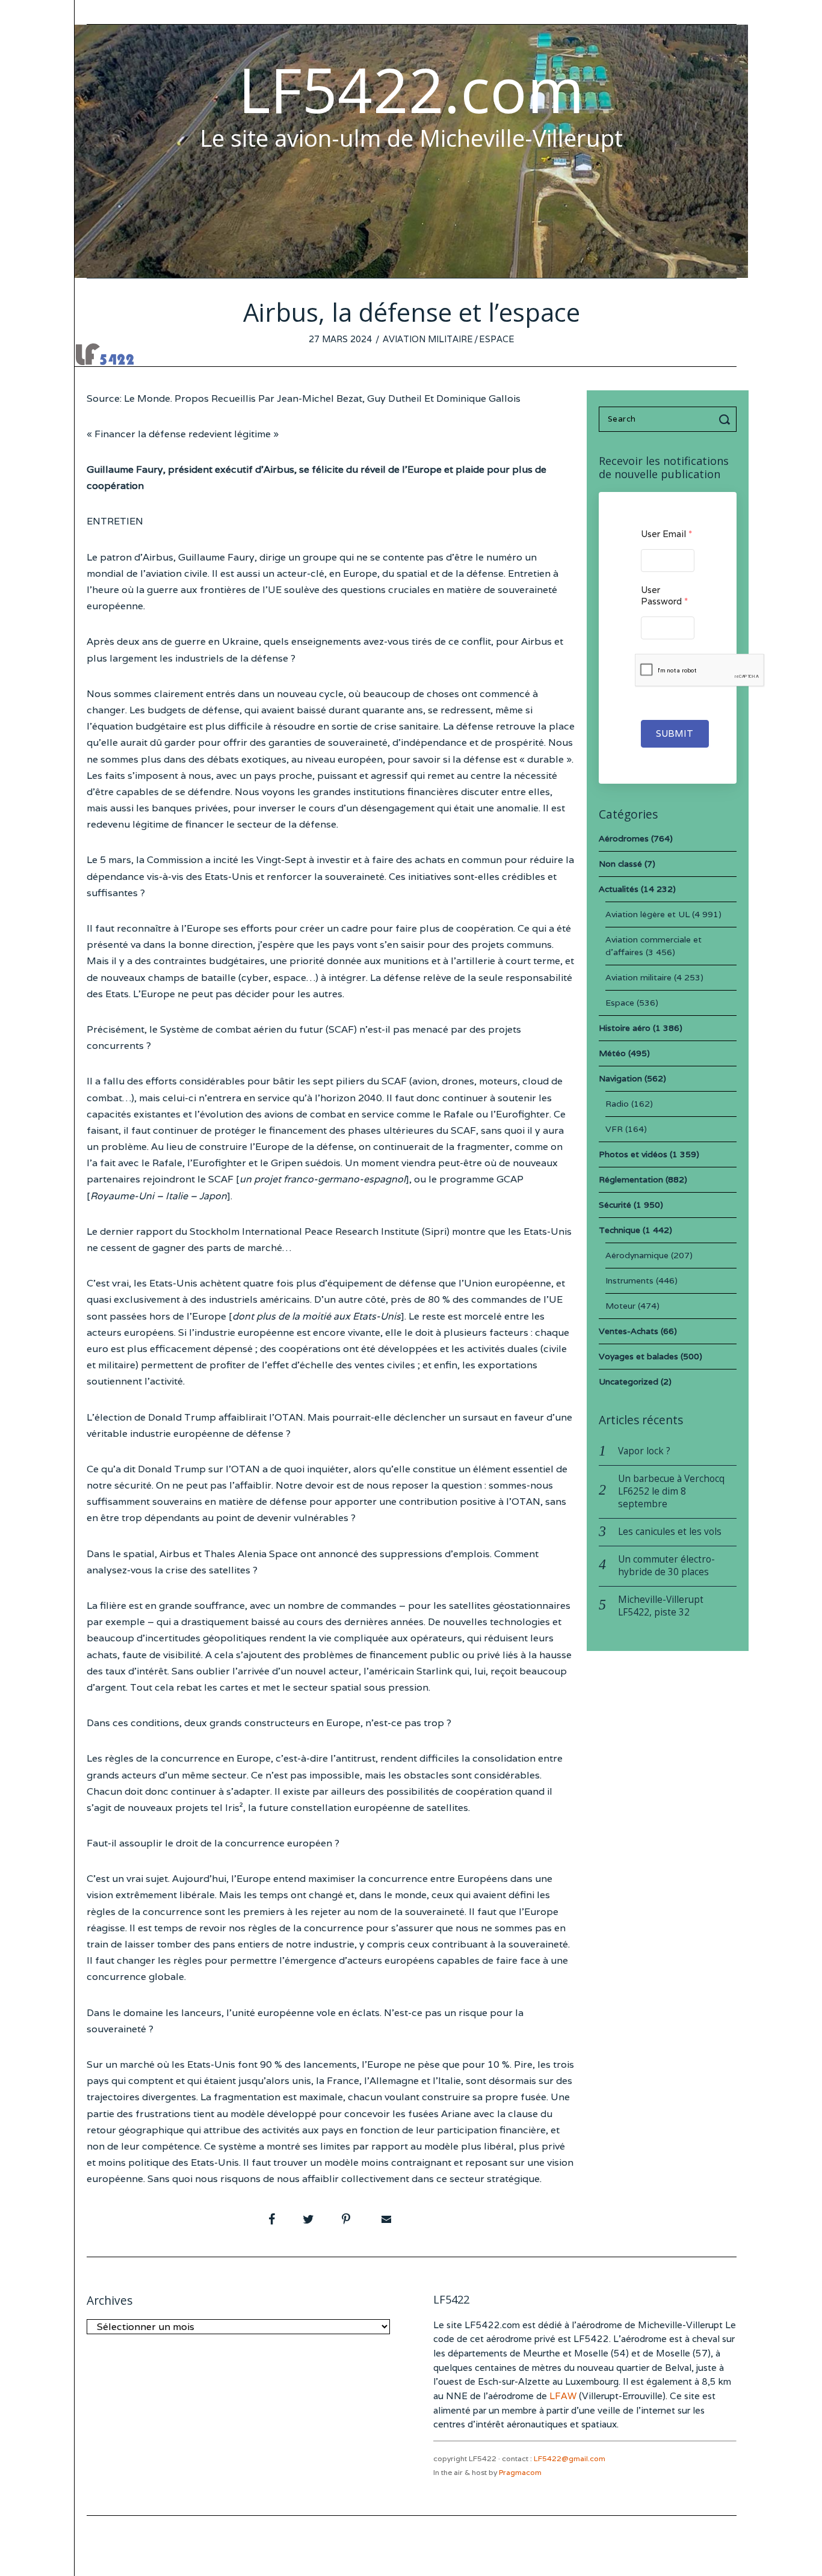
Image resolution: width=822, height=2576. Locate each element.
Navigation (620, 1078)
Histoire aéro (625, 1028)
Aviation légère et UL (647, 914)
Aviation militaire (428, 339)
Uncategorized (629, 1382)
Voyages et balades (638, 1356)
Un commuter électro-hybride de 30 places (666, 1566)
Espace (497, 339)
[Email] (385, 2219)
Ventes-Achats (629, 1331)
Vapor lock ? (644, 1451)
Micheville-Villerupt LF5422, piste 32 (661, 1606)
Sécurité (615, 1205)
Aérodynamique (637, 1255)
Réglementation (631, 1179)
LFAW (563, 2396)
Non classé (620, 864)
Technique (620, 1230)
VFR (614, 1129)
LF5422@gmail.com (570, 2458)
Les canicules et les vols (670, 1532)
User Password (664, 595)
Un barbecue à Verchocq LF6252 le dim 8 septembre (671, 1491)
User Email (666, 534)
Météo (612, 1053)
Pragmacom (520, 2472)
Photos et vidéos (633, 1154)
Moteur (620, 1306)
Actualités (619, 889)
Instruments (629, 1280)
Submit (675, 733)
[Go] (726, 419)
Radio (617, 1104)
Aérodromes (624, 838)
